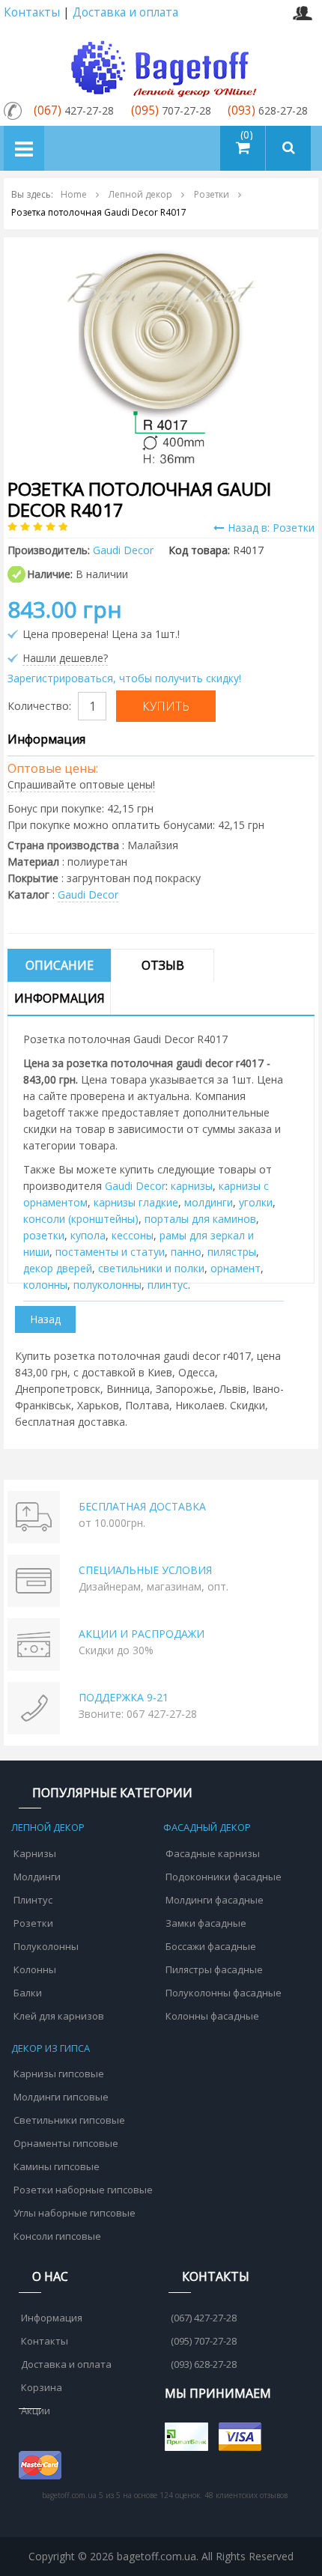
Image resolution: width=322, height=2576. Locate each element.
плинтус (168, 1285)
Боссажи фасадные (211, 1946)
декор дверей (58, 1268)
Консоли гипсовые (57, 2236)
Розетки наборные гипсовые (83, 2190)
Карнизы (35, 1853)
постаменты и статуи (110, 1252)
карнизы (192, 1186)
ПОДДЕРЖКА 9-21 (124, 1697)
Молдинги (37, 1877)
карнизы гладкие (136, 1202)
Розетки (33, 1923)
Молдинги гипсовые (61, 2097)
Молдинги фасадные (215, 1900)
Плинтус (33, 1900)
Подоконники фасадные (224, 1877)
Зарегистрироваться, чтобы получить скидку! (124, 678)
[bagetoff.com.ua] (161, 66)
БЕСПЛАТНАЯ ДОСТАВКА (142, 1506)
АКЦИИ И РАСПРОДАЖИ (142, 1634)
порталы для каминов (200, 1219)
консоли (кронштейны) (81, 1219)
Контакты (32, 12)
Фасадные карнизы (213, 1853)
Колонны (35, 1969)
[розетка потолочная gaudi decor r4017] (161, 355)
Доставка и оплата (125, 12)
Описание (60, 965)
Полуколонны (46, 1946)
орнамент (236, 1268)
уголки (256, 1202)
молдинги (209, 1202)
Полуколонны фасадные (224, 1993)
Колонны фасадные (212, 2016)
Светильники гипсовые (69, 2120)
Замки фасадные (206, 1923)
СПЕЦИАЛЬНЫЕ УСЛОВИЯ (145, 1570)
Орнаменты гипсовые (66, 2143)
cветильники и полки (151, 1268)
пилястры (232, 1252)
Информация (60, 998)
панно (186, 1252)
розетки (44, 1235)
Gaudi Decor (88, 894)
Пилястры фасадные (214, 1969)
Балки (28, 1993)
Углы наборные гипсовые (75, 2213)
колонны (45, 1285)
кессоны (133, 1235)
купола (88, 1235)
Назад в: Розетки (271, 528)
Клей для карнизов (59, 2016)
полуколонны (107, 1285)
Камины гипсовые (57, 2166)
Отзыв (163, 965)
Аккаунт (302, 13)
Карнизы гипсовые (59, 2074)
